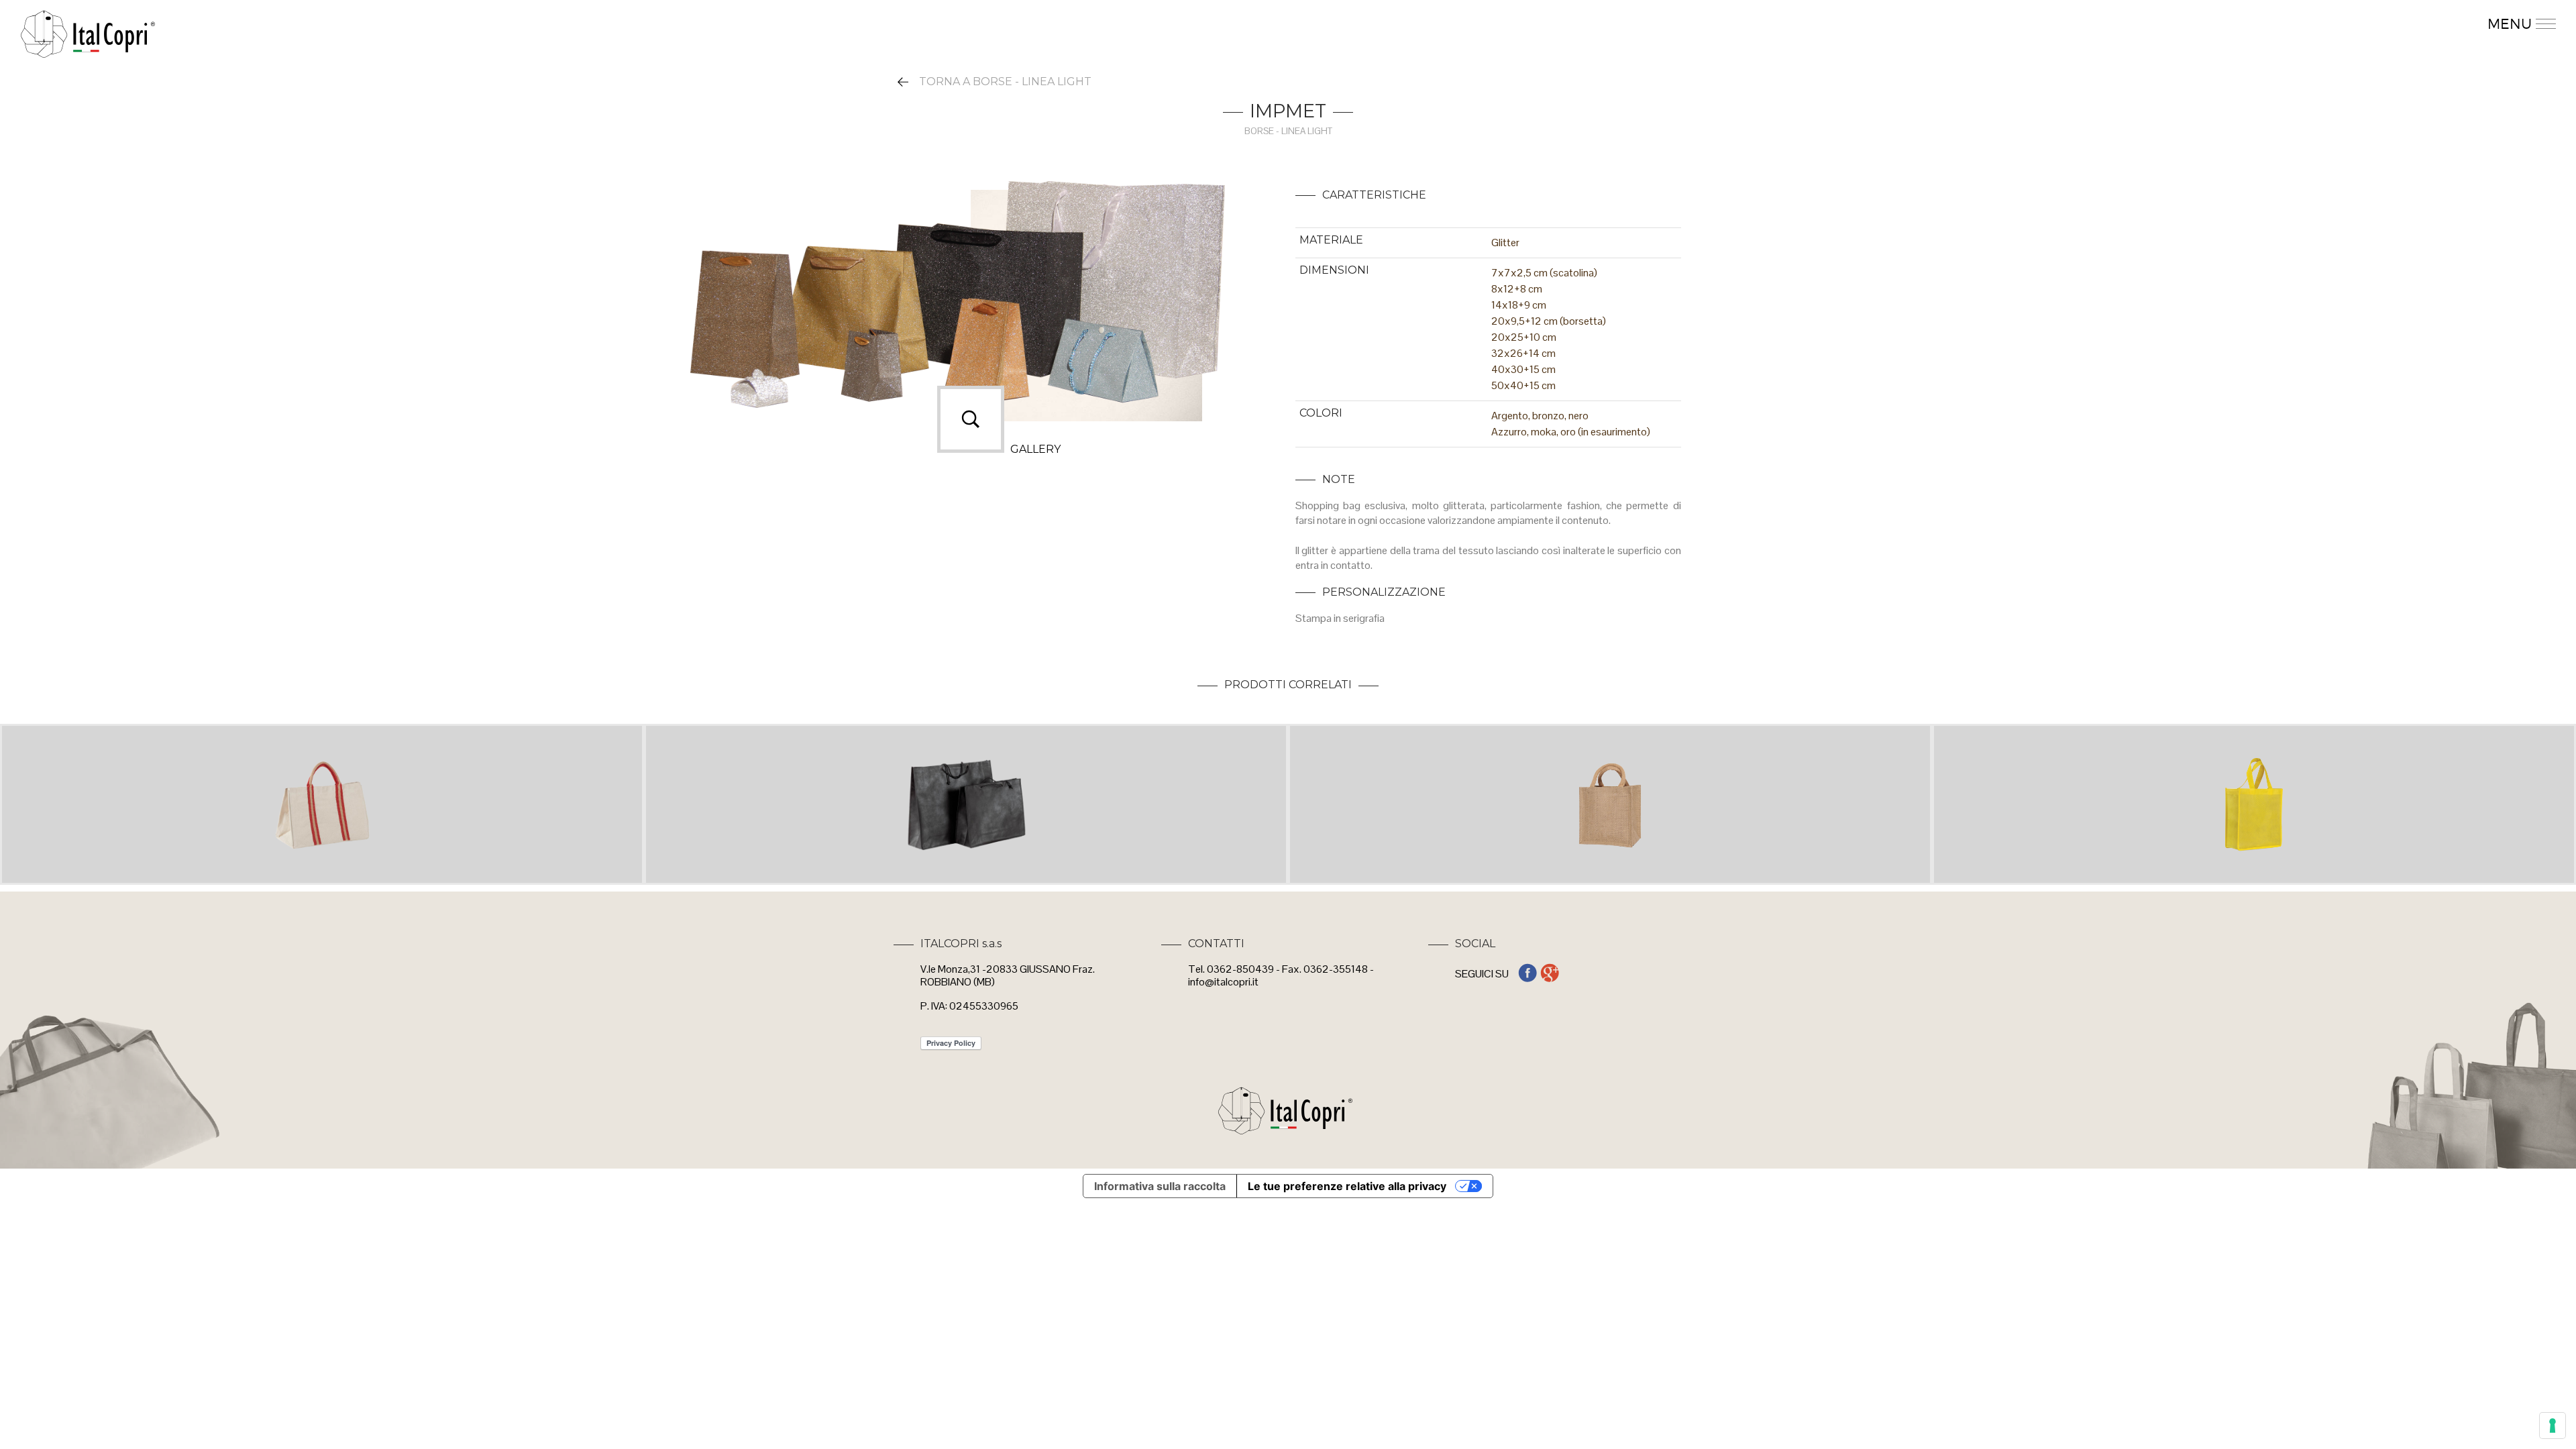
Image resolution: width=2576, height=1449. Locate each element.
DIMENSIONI (1334, 270)
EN (2444, 25)
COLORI (1321, 413)
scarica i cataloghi (1990, 25)
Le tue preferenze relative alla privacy (1347, 1186)
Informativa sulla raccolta (1160, 1186)
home (2369, 25)
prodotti (1894, 25)
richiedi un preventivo (2121, 25)
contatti (2226, 25)
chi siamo (2300, 25)
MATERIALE (1331, 240)
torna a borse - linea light (1005, 82)
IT (2418, 25)
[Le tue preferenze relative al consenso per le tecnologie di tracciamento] (2553, 1426)
